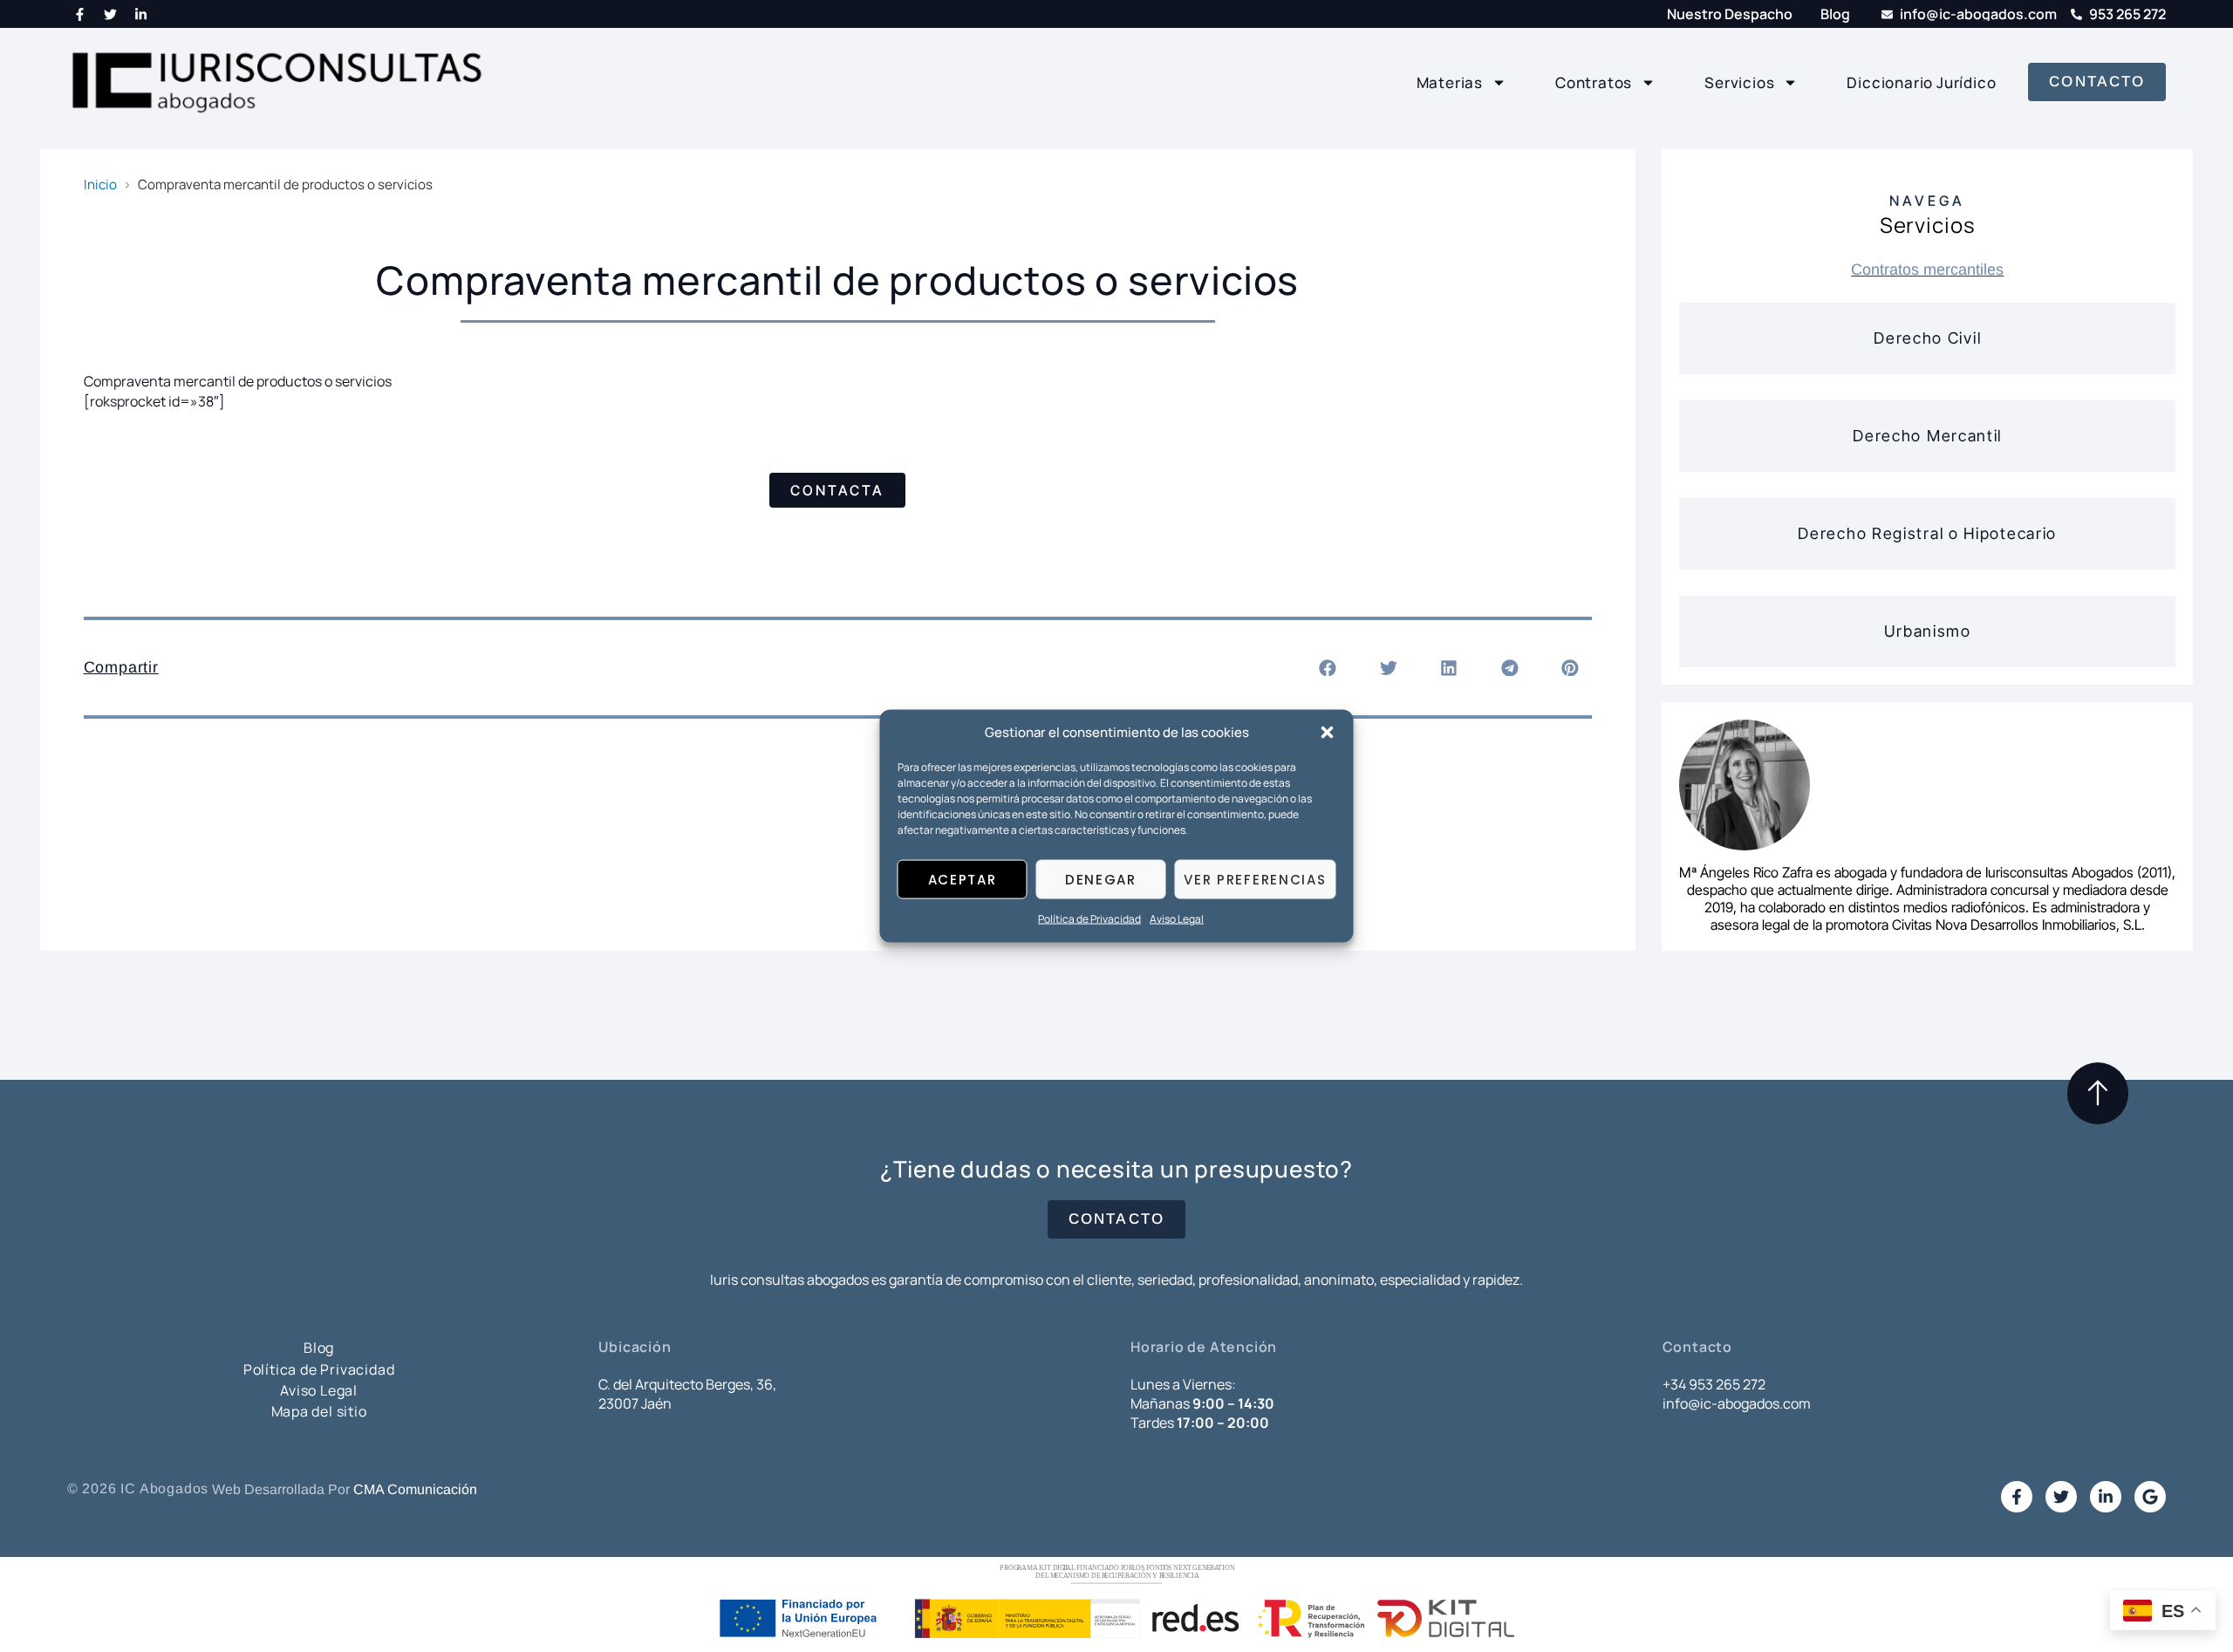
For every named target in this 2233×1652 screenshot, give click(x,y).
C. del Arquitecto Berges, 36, (687, 1384)
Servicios (1739, 82)
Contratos (1594, 82)
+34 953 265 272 (1714, 1384)
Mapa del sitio (319, 1411)
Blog (319, 1348)
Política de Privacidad (1089, 919)
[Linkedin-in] (141, 14)
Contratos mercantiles (1927, 270)
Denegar (1101, 880)
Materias (1450, 82)
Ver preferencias (1255, 880)
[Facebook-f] (80, 14)
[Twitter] (111, 14)
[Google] (2150, 1497)
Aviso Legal (1177, 919)
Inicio (100, 184)
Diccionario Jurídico (1921, 82)
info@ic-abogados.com (1737, 1403)
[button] (1328, 733)
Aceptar (963, 880)
